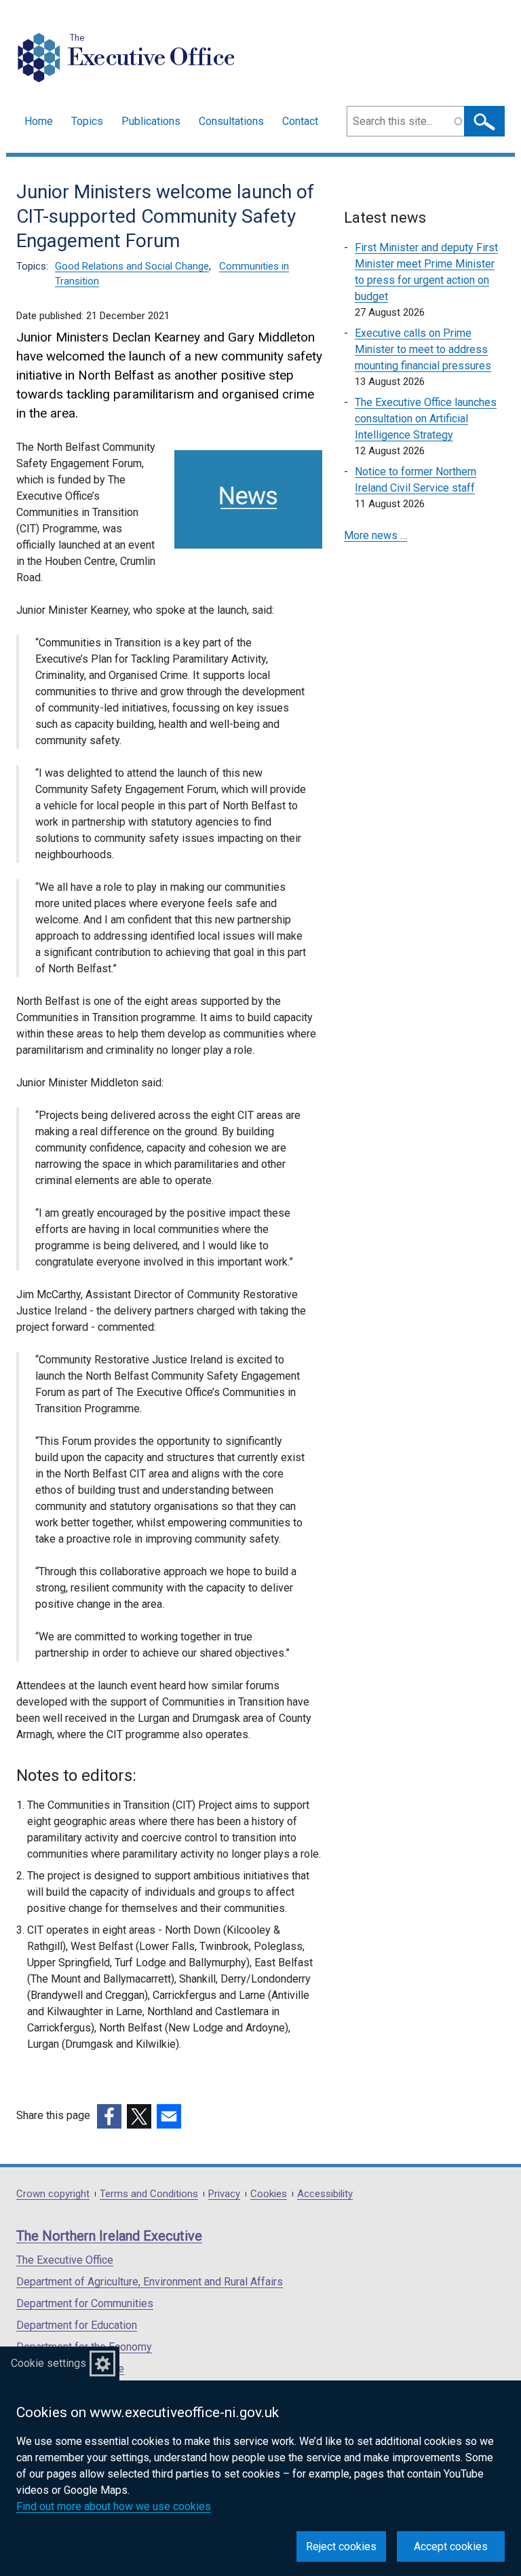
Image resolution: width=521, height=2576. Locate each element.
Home (39, 121)
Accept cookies (451, 2546)
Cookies (269, 2194)
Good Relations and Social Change (132, 266)
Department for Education (77, 2325)
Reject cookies (341, 2546)
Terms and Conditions (149, 2194)
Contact (300, 121)
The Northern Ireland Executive (109, 2236)
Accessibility (325, 2194)
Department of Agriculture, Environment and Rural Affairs (150, 2282)
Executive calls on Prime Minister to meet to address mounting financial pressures (423, 349)
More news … (375, 535)
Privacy (224, 2194)
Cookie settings (49, 2363)
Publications (151, 121)
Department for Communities (85, 2303)
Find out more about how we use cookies (114, 2506)
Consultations (231, 121)
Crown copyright (53, 2194)
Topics (87, 121)
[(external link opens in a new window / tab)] (109, 2116)
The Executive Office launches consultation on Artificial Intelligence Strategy (426, 419)
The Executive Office (65, 2260)
